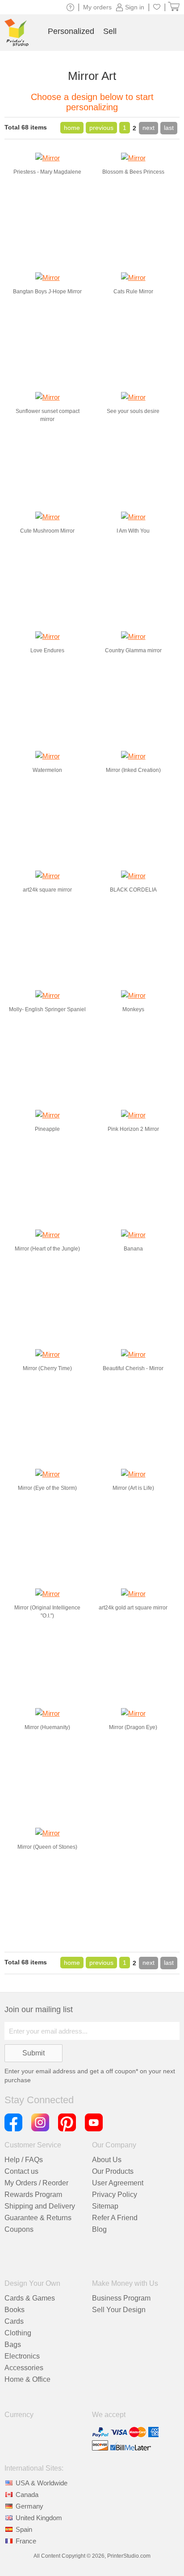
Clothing (18, 2333)
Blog (99, 2229)
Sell (110, 31)
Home (72, 128)
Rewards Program (33, 2195)
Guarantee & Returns (38, 2218)
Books (15, 2310)
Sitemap (105, 2206)
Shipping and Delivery (40, 2206)
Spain (24, 2529)
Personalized (71, 31)
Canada (27, 2495)
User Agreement (118, 2183)
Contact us (21, 2171)
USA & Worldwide (42, 2483)
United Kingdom (39, 2518)
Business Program (121, 2298)
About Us (107, 2160)
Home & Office (27, 2379)
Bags (13, 2345)
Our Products (113, 2171)
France (26, 2541)
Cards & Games (30, 2298)
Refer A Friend (115, 2218)
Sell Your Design (119, 2310)
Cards (14, 2321)
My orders (97, 7)
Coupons (19, 2229)
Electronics (22, 2356)
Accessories (24, 2368)
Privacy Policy (115, 2195)
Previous (101, 128)
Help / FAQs (24, 2160)
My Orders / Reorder (36, 2183)
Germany (29, 2506)
